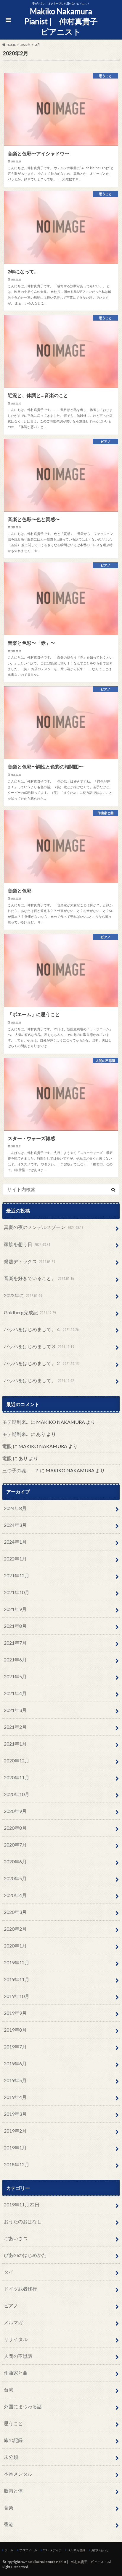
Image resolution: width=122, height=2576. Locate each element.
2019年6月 (15, 2063)
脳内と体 (13, 2491)
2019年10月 (17, 1996)
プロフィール (28, 2550)
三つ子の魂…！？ (21, 1470)
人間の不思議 (18, 2356)
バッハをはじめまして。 (39, 1380)
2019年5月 (15, 2080)
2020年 (25, 45)
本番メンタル (18, 2474)
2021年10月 (17, 1592)
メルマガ (13, 2322)
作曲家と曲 (16, 2373)
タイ (9, 2272)
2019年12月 (17, 1962)
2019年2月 (15, 2131)
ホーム (9, 2550)
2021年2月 (15, 1727)
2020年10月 (17, 1794)
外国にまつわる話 (23, 2406)
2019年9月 (15, 2013)
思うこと (13, 2423)
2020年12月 (17, 1760)
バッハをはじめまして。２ (41, 1363)
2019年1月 (15, 2148)
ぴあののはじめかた (25, 2255)
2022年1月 (15, 1559)
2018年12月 (17, 2164)
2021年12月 (17, 1575)
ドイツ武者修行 (20, 2289)
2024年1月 (15, 1542)
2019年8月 (15, 2030)
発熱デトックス (29, 1261)
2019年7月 (15, 2047)
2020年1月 (15, 1946)
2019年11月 (17, 1979)
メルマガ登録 (76, 2550)
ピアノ (11, 2305)
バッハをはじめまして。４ (41, 1329)
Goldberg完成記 (30, 1312)
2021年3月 (15, 1710)
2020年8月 (15, 1828)
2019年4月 (15, 2097)
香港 (9, 2524)
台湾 (9, 2390)
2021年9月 (15, 1609)
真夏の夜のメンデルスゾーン (44, 1227)
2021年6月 (15, 1660)
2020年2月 (15, 1929)
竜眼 (7, 1446)
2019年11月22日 (22, 2204)
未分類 (11, 2457)
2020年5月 (15, 1878)
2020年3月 (15, 1912)
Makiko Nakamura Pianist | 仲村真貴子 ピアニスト (64, 21)
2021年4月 (15, 1693)
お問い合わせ (100, 2550)
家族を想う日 (27, 1244)
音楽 (9, 2507)
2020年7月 (15, 1845)
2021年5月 (15, 1676)
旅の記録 (13, 2440)
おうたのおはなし (23, 2221)
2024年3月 (15, 1525)
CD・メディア (52, 2550)
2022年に (23, 1295)
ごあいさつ (16, 2238)
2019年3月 (15, 2114)
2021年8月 (15, 1626)
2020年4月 (15, 1895)
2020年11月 (17, 1777)
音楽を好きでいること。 (39, 1278)
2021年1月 (15, 1744)
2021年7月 (15, 1643)
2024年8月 (15, 1508)
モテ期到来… (16, 1422)
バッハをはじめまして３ (39, 1346)
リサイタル (16, 2339)
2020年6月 (15, 1861)
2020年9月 (15, 1811)
